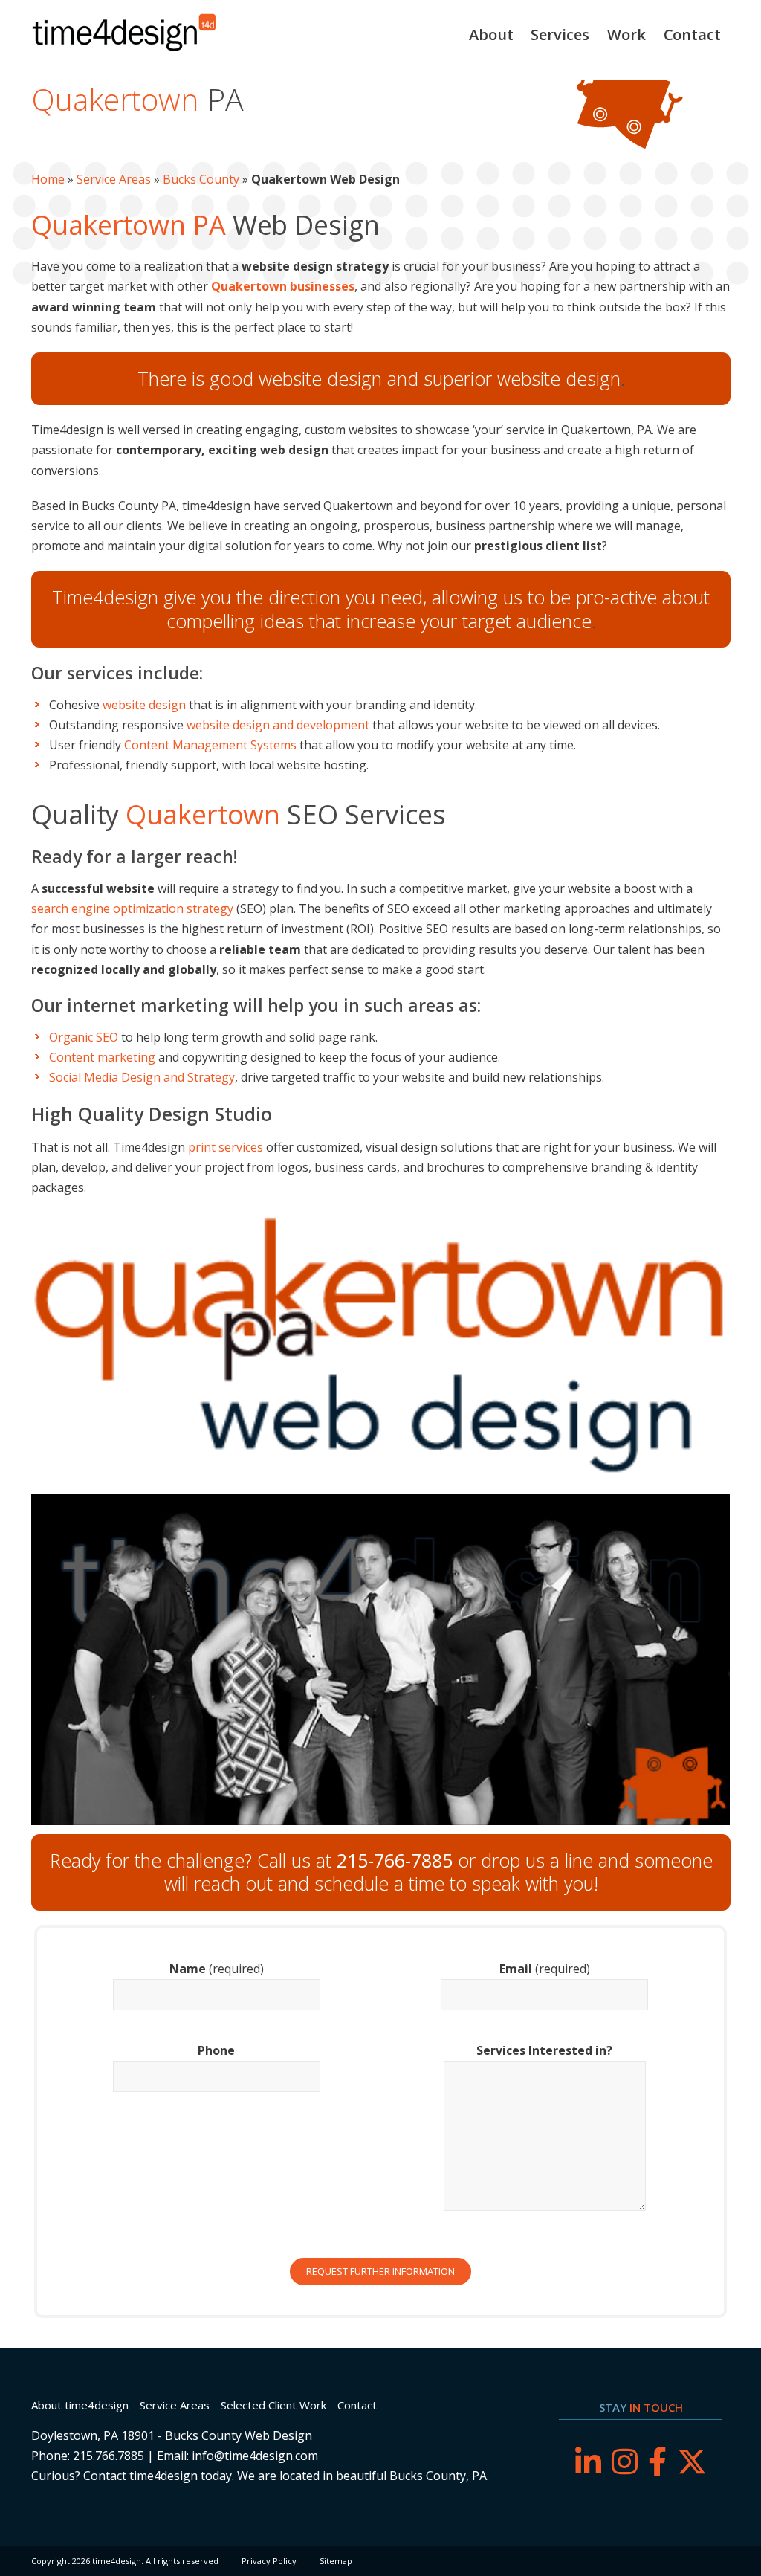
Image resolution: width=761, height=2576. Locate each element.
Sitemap (336, 2561)
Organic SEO (84, 1037)
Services (560, 35)
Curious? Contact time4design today (132, 2476)
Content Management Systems (210, 745)
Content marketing (102, 1057)
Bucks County (201, 179)
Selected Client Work (273, 2405)
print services (226, 1147)
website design (144, 705)
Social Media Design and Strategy (142, 1077)
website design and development (278, 725)
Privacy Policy (269, 2561)
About (491, 35)
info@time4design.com (255, 2456)
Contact (692, 35)
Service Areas (114, 179)
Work (626, 35)
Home (48, 179)
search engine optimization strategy (132, 908)
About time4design (80, 2405)
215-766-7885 (395, 1860)
